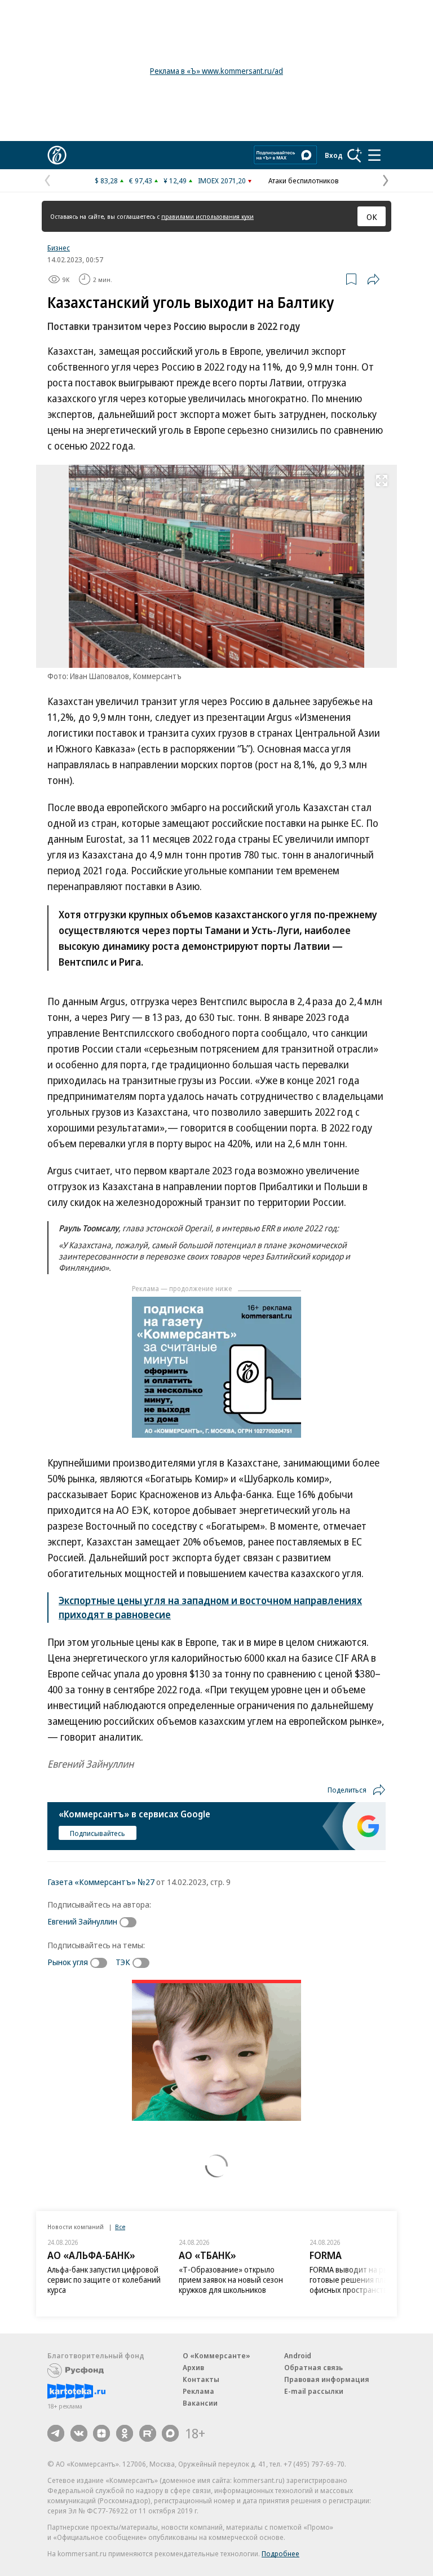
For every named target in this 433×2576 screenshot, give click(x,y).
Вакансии (200, 2403)
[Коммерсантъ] (57, 155)
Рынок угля (68, 1962)
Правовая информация (327, 2379)
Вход (334, 155)
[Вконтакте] (79, 2433)
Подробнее (280, 2553)
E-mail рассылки (314, 2391)
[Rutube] (148, 2433)
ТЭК (123, 1962)
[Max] (170, 2433)
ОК (372, 217)
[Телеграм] (56, 2433)
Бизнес (59, 248)
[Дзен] (101, 2433)
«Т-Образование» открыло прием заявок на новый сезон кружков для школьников (231, 2280)
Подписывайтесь (98, 1833)
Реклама (198, 2391)
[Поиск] (355, 155)
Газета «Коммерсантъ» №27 (101, 1882)
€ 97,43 (141, 180)
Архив (193, 2367)
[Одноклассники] (125, 2433)
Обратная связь (313, 2367)
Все (120, 2227)
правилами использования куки (207, 216)
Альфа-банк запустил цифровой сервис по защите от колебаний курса (104, 2280)
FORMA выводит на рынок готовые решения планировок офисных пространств (363, 2280)
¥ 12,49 (175, 180)
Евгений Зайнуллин (82, 1921)
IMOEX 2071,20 (222, 180)
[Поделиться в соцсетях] (373, 279)
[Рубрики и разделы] (374, 155)
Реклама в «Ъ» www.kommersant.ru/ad (216, 71)
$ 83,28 (106, 180)
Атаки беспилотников (304, 180)
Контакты (201, 2379)
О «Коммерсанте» (216, 2355)
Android (298, 2355)
